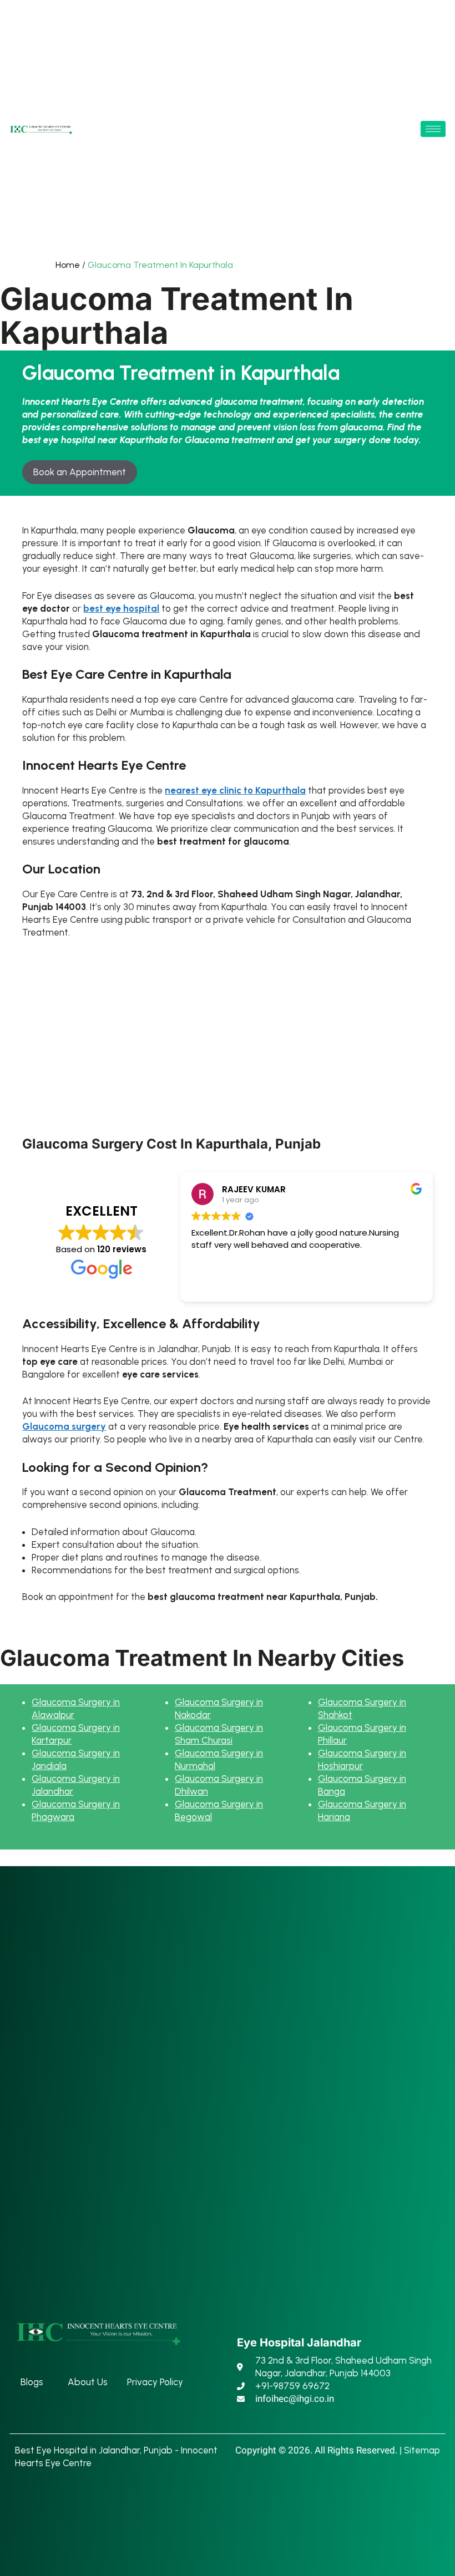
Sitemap (422, 2450)
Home (68, 265)
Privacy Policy (155, 2382)
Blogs (32, 2382)
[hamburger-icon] (433, 129)
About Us (88, 2382)
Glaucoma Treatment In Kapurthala (160, 265)
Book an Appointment (80, 472)
